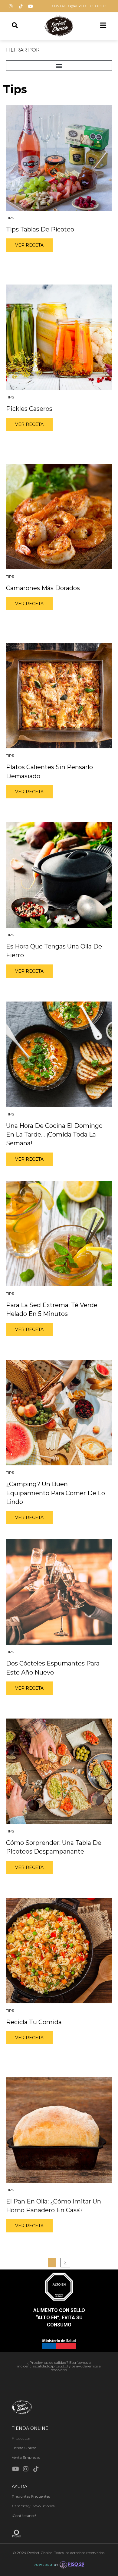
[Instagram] (11, 6)
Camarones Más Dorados (43, 588)
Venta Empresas (26, 2457)
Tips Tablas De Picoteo (40, 229)
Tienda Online (24, 2448)
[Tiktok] (21, 6)
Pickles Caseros (29, 409)
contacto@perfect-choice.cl (80, 6)
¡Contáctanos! (24, 2516)
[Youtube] (31, 6)
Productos (21, 2438)
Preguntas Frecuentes (31, 2496)
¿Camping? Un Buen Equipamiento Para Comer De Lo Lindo (56, 1493)
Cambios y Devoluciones (33, 2506)
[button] (59, 66)
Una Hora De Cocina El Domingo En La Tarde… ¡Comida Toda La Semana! (54, 1135)
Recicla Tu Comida (34, 2022)
